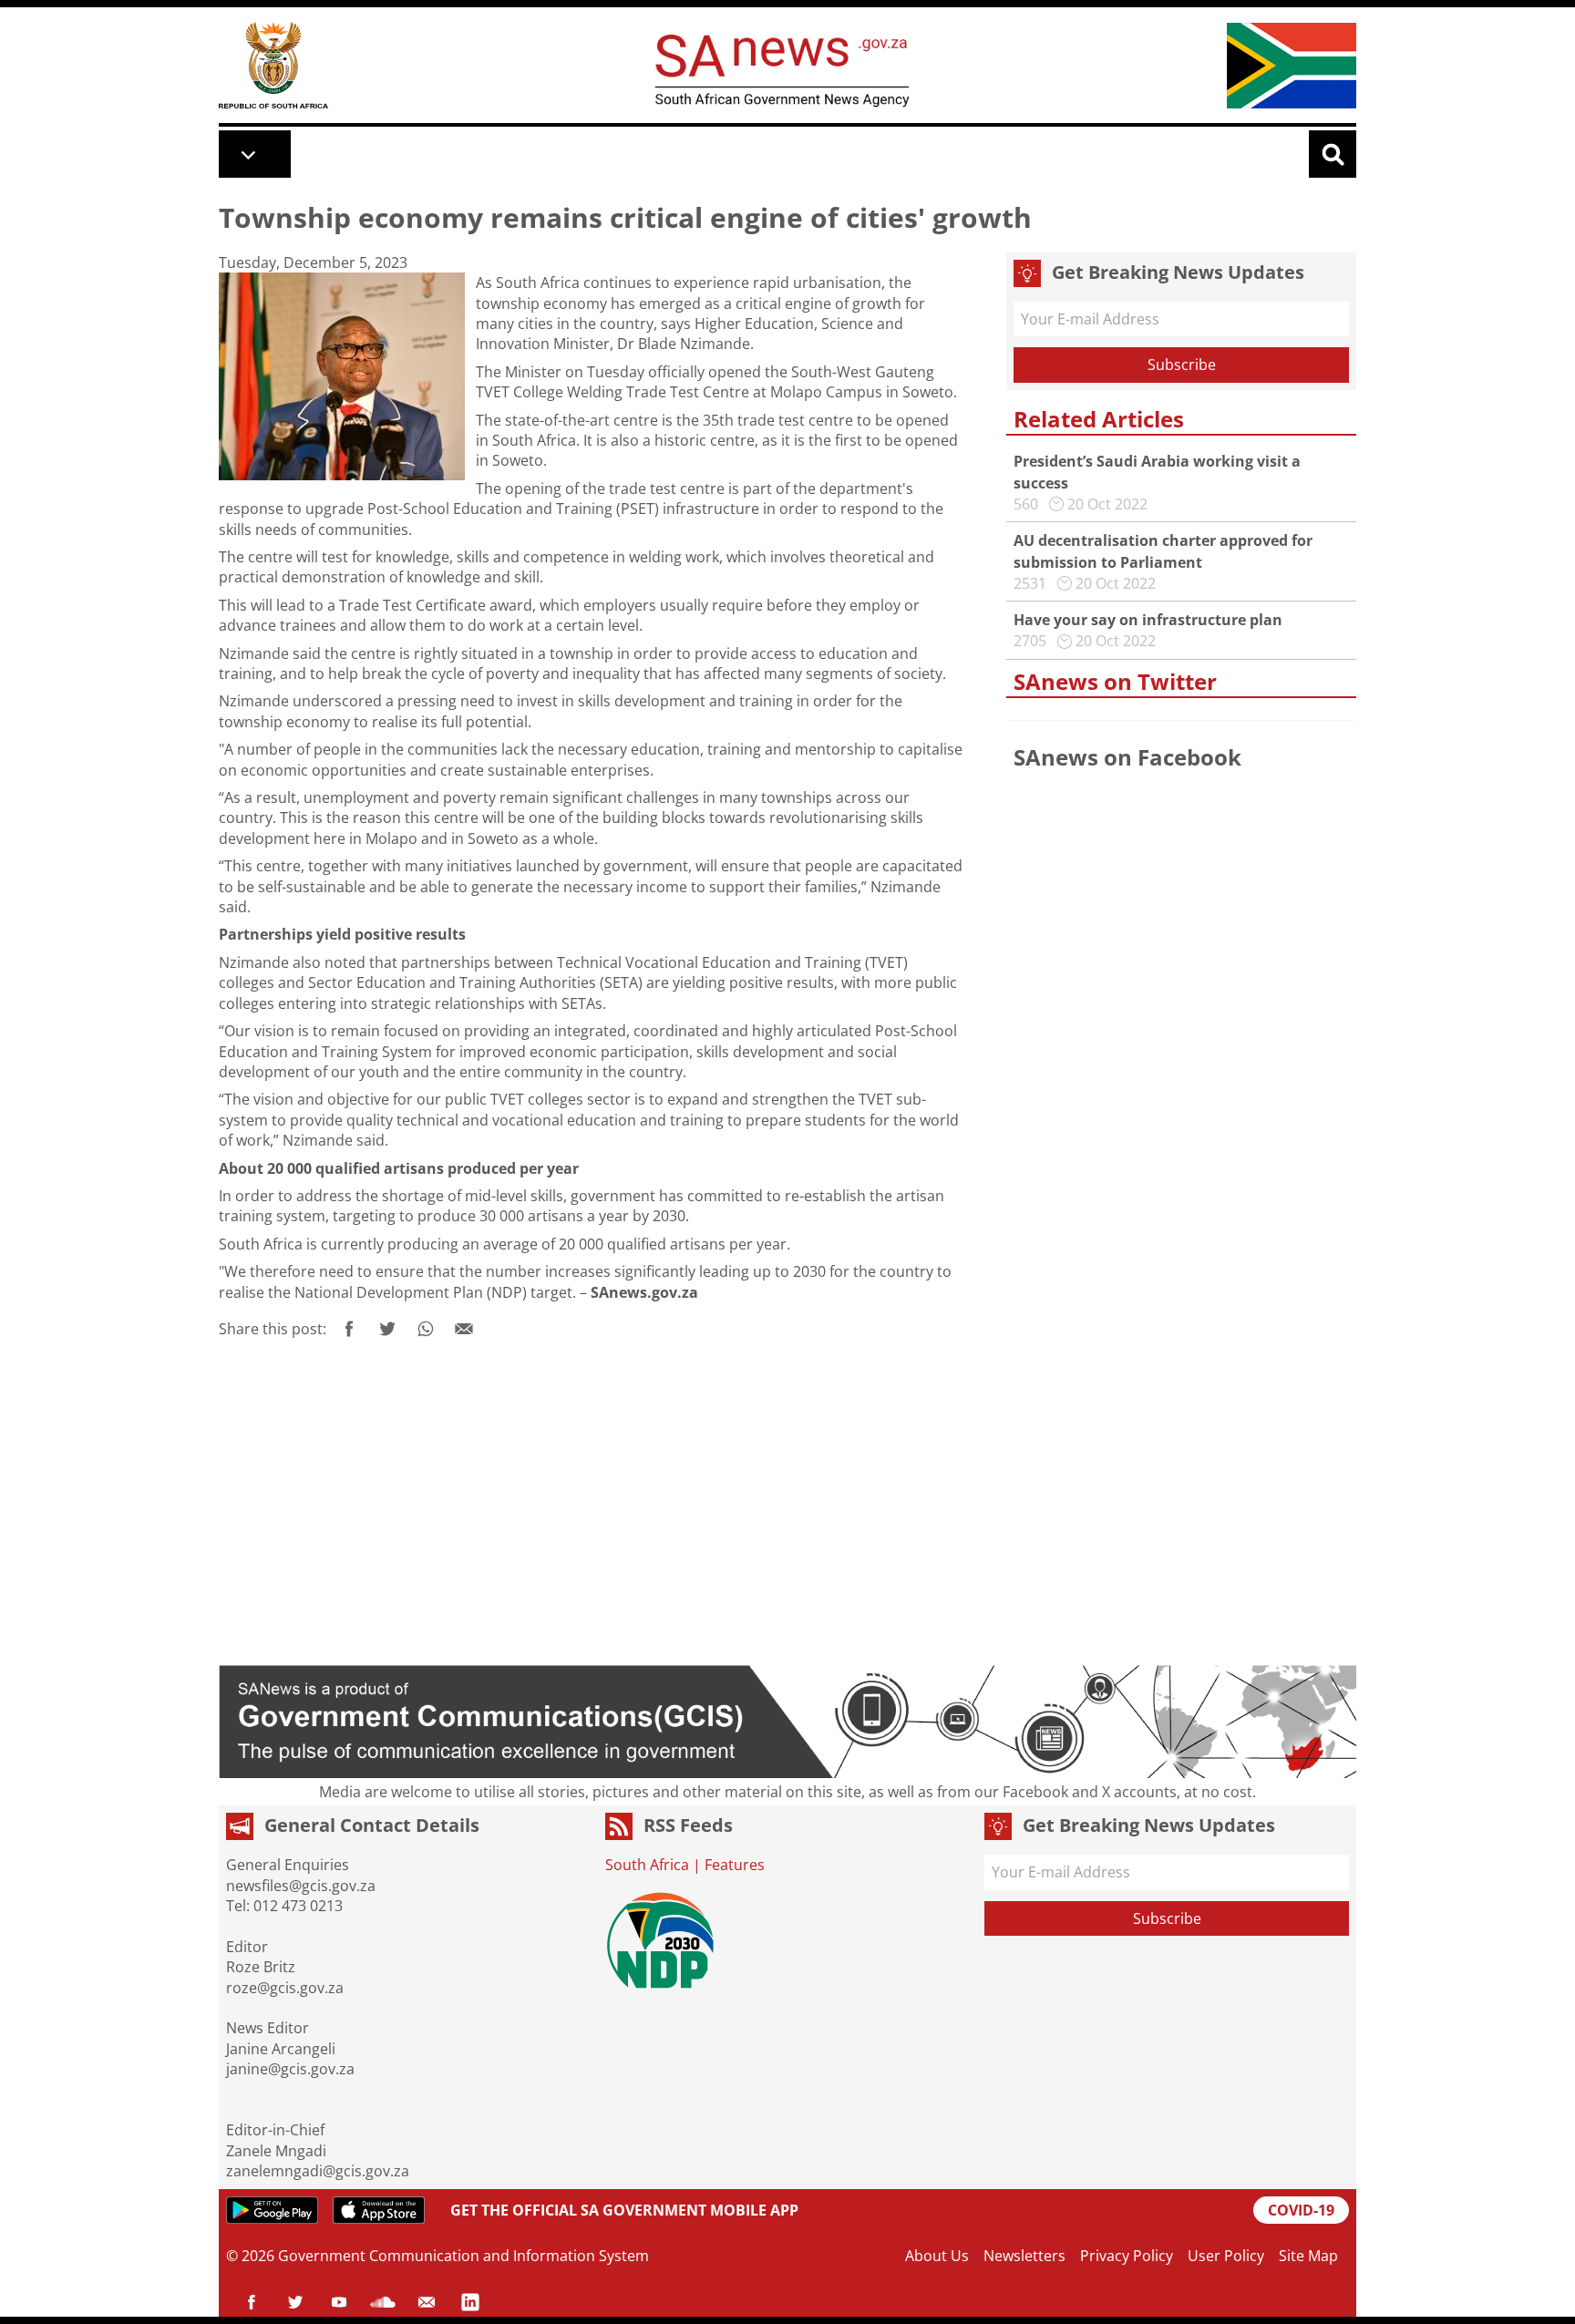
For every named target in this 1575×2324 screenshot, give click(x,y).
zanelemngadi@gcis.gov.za (318, 2171)
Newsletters (1024, 2256)
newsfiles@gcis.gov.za (301, 1886)
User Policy (1226, 2256)
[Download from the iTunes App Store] (379, 2210)
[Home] (273, 65)
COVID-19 (1301, 2210)
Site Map (1308, 2256)
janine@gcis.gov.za (290, 2069)
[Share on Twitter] (387, 1329)
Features (735, 1865)
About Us (937, 2256)
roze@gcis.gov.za (285, 1988)
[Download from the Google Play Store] (272, 2210)
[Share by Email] (464, 1329)
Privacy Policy (1127, 2256)
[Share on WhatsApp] (426, 1329)
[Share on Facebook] (349, 1329)
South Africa (647, 1865)
